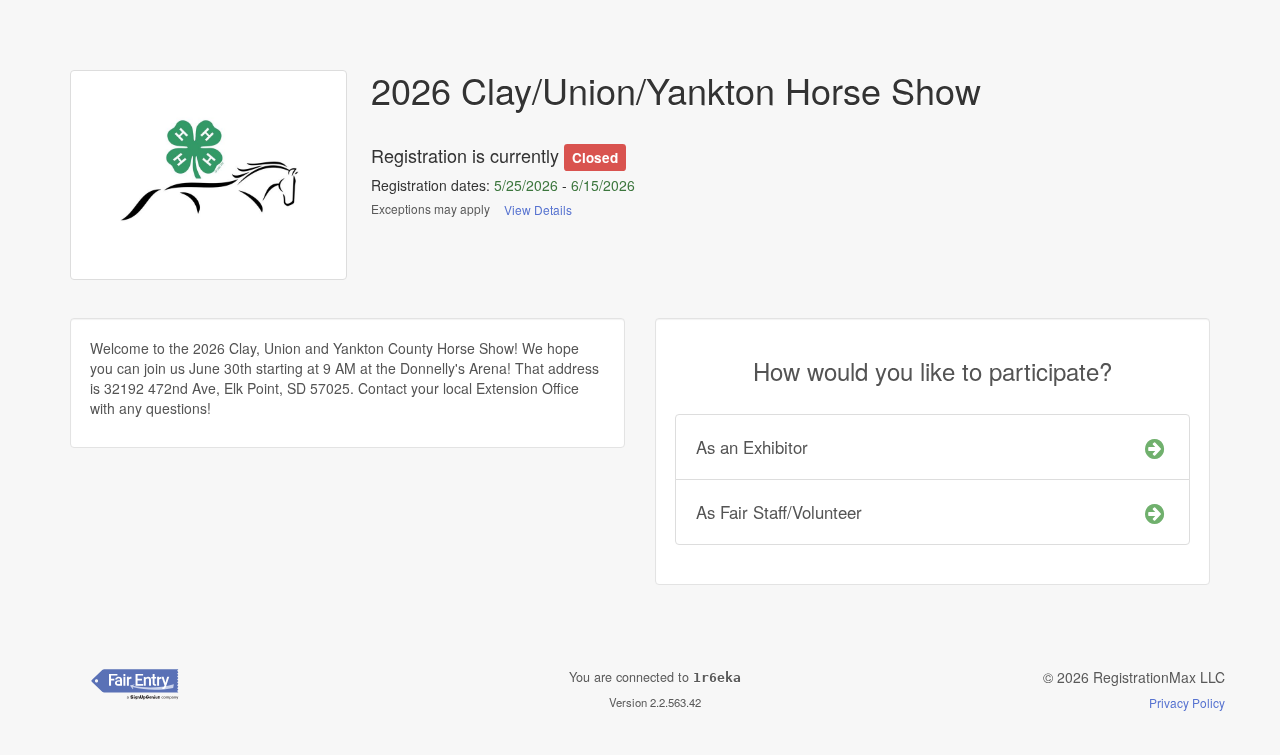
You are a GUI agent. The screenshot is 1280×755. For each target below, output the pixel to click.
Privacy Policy (1187, 702)
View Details (538, 209)
